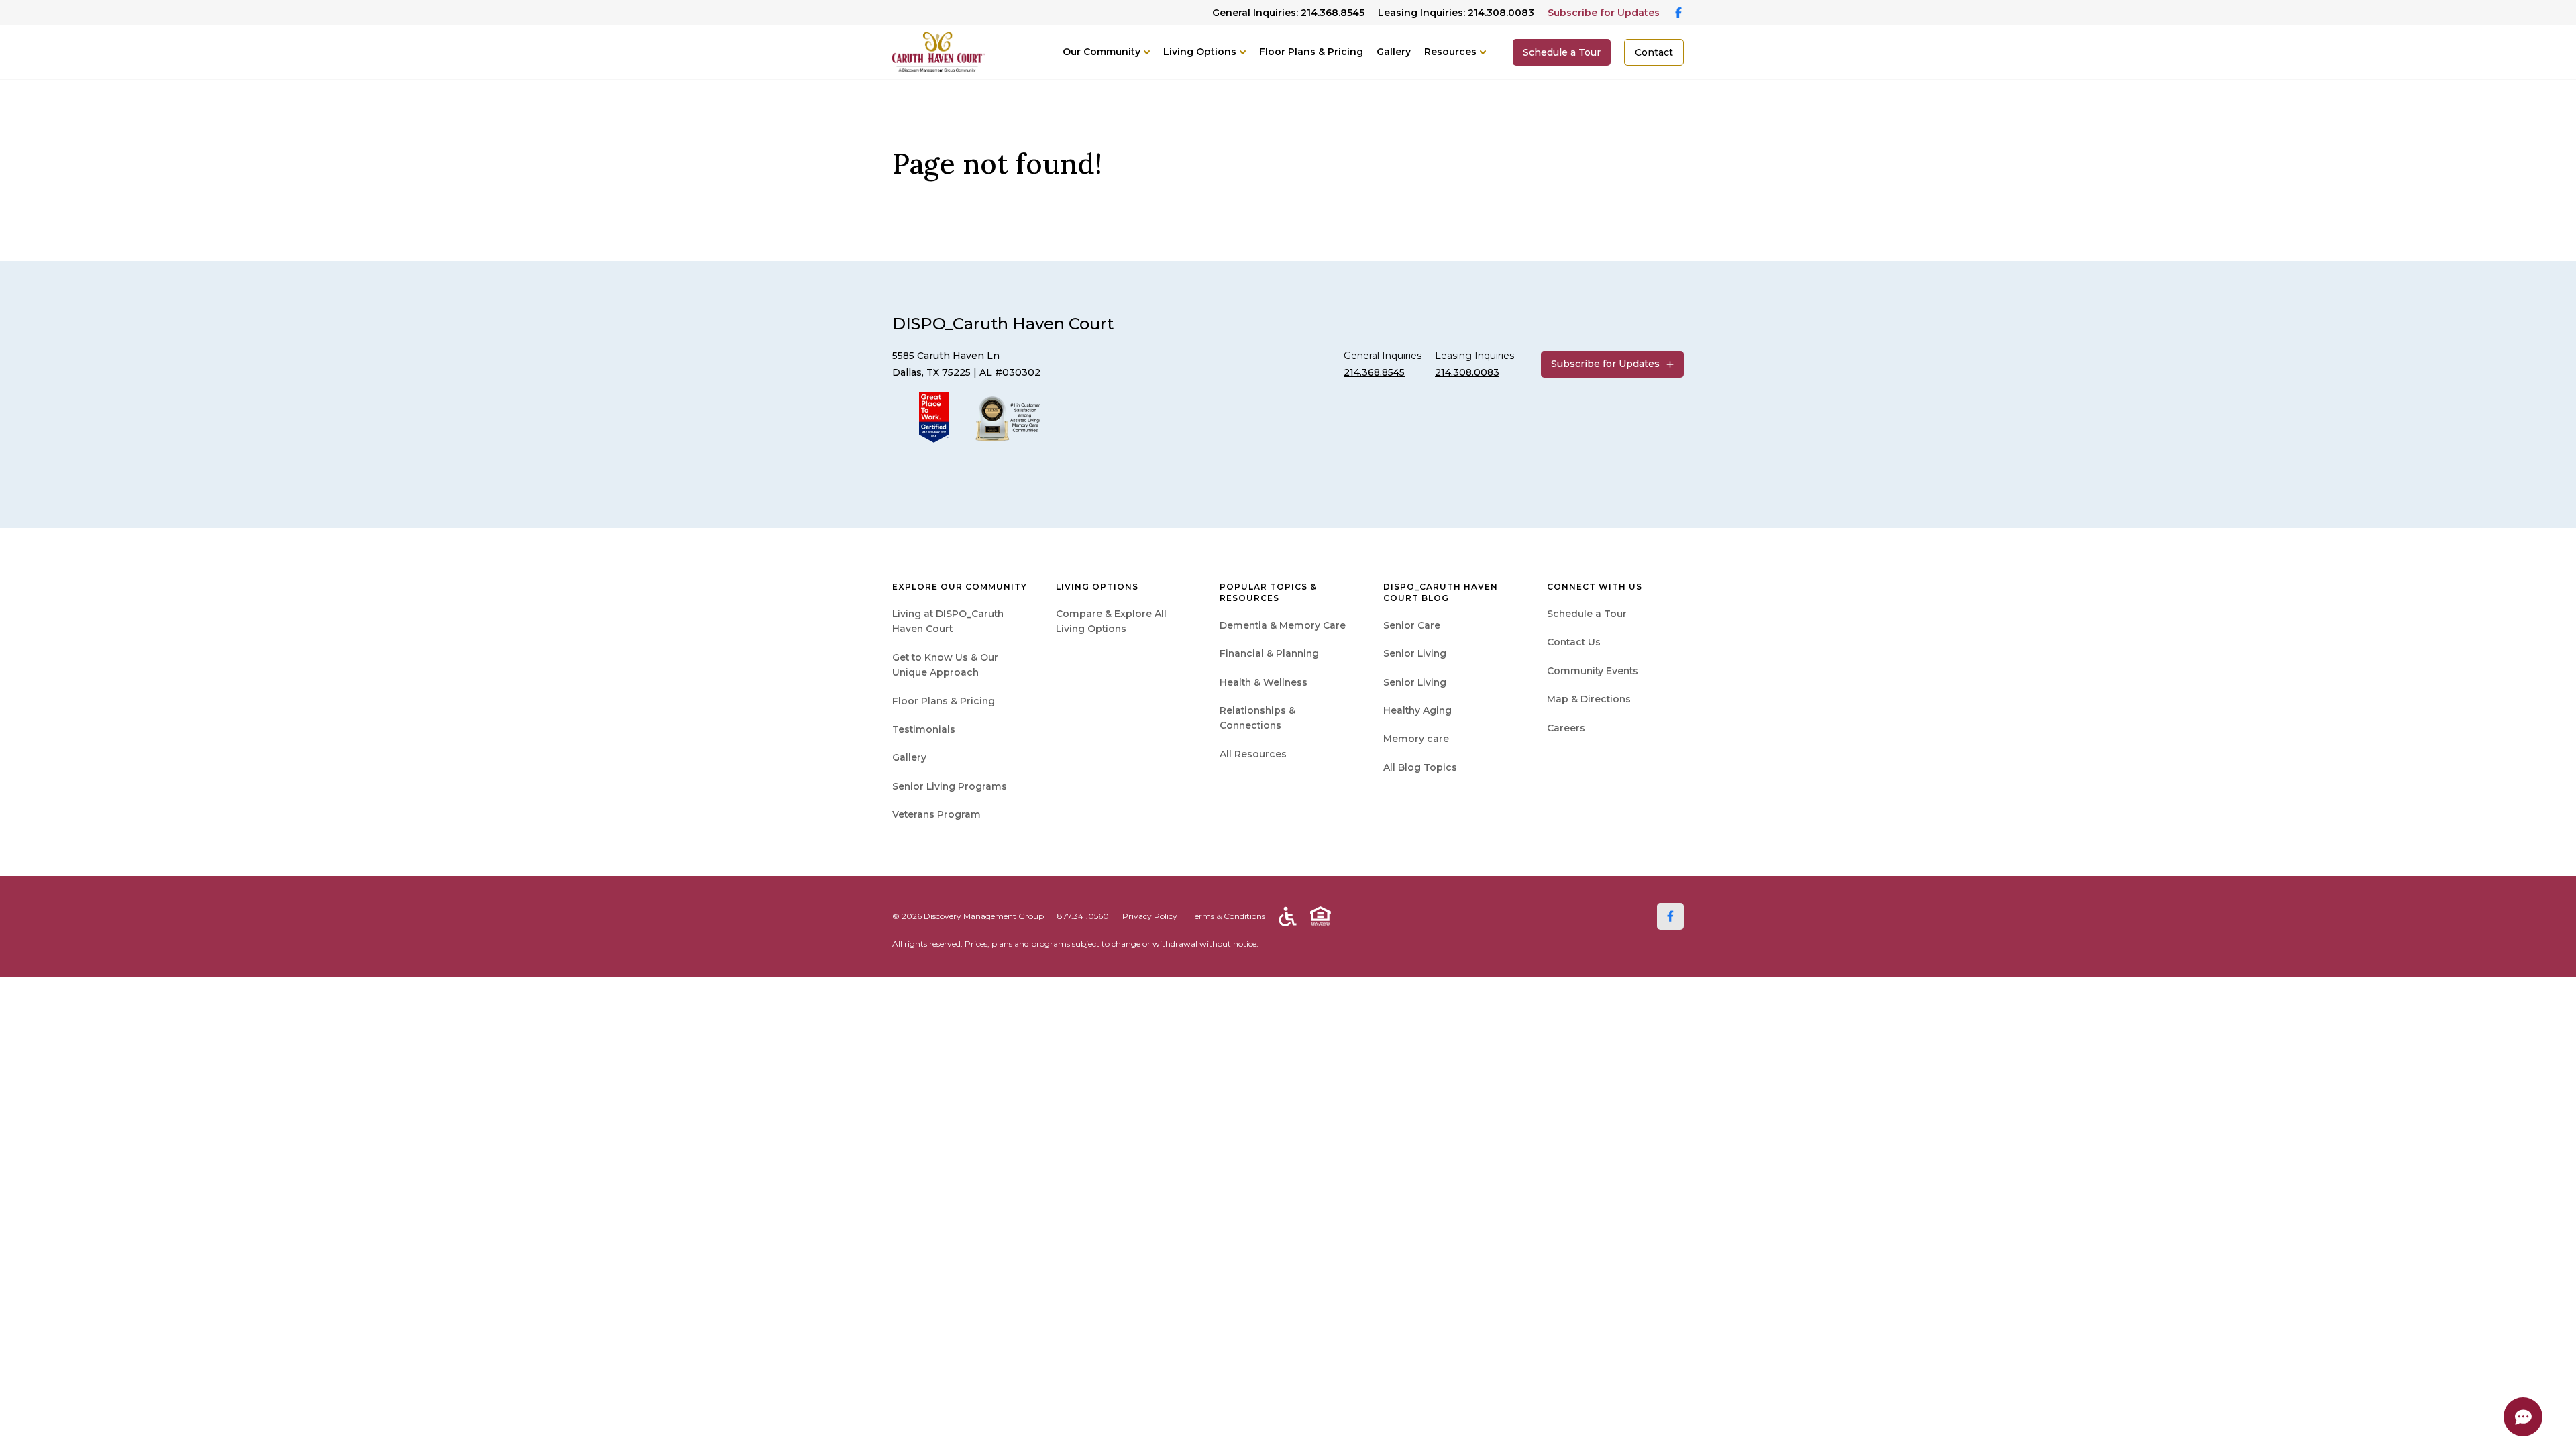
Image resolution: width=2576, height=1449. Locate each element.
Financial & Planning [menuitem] (1269, 653)
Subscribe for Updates (1604, 13)
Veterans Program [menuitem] (936, 814)
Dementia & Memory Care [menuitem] (1283, 625)
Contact (1654, 52)
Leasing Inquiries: (1456, 13)
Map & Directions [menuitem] (1589, 699)
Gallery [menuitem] (909, 757)
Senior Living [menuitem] (1415, 653)
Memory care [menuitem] (1416, 739)
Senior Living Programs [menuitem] (950, 786)
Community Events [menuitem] (1593, 671)
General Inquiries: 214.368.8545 (1288, 13)
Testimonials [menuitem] (924, 729)
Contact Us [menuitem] (1574, 642)
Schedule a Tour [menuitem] (1587, 614)
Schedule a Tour (1562, 52)
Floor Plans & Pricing (1311, 52)
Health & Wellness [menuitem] (1264, 682)
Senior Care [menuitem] (1412, 625)
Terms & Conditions (1228, 916)
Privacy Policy (1150, 916)
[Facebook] (1670, 916)
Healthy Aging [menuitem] (1417, 710)
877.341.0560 (1083, 916)
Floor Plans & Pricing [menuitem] (944, 701)
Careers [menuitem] (1566, 728)
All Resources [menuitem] (1253, 754)
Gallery (1394, 52)
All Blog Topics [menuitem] (1420, 767)
